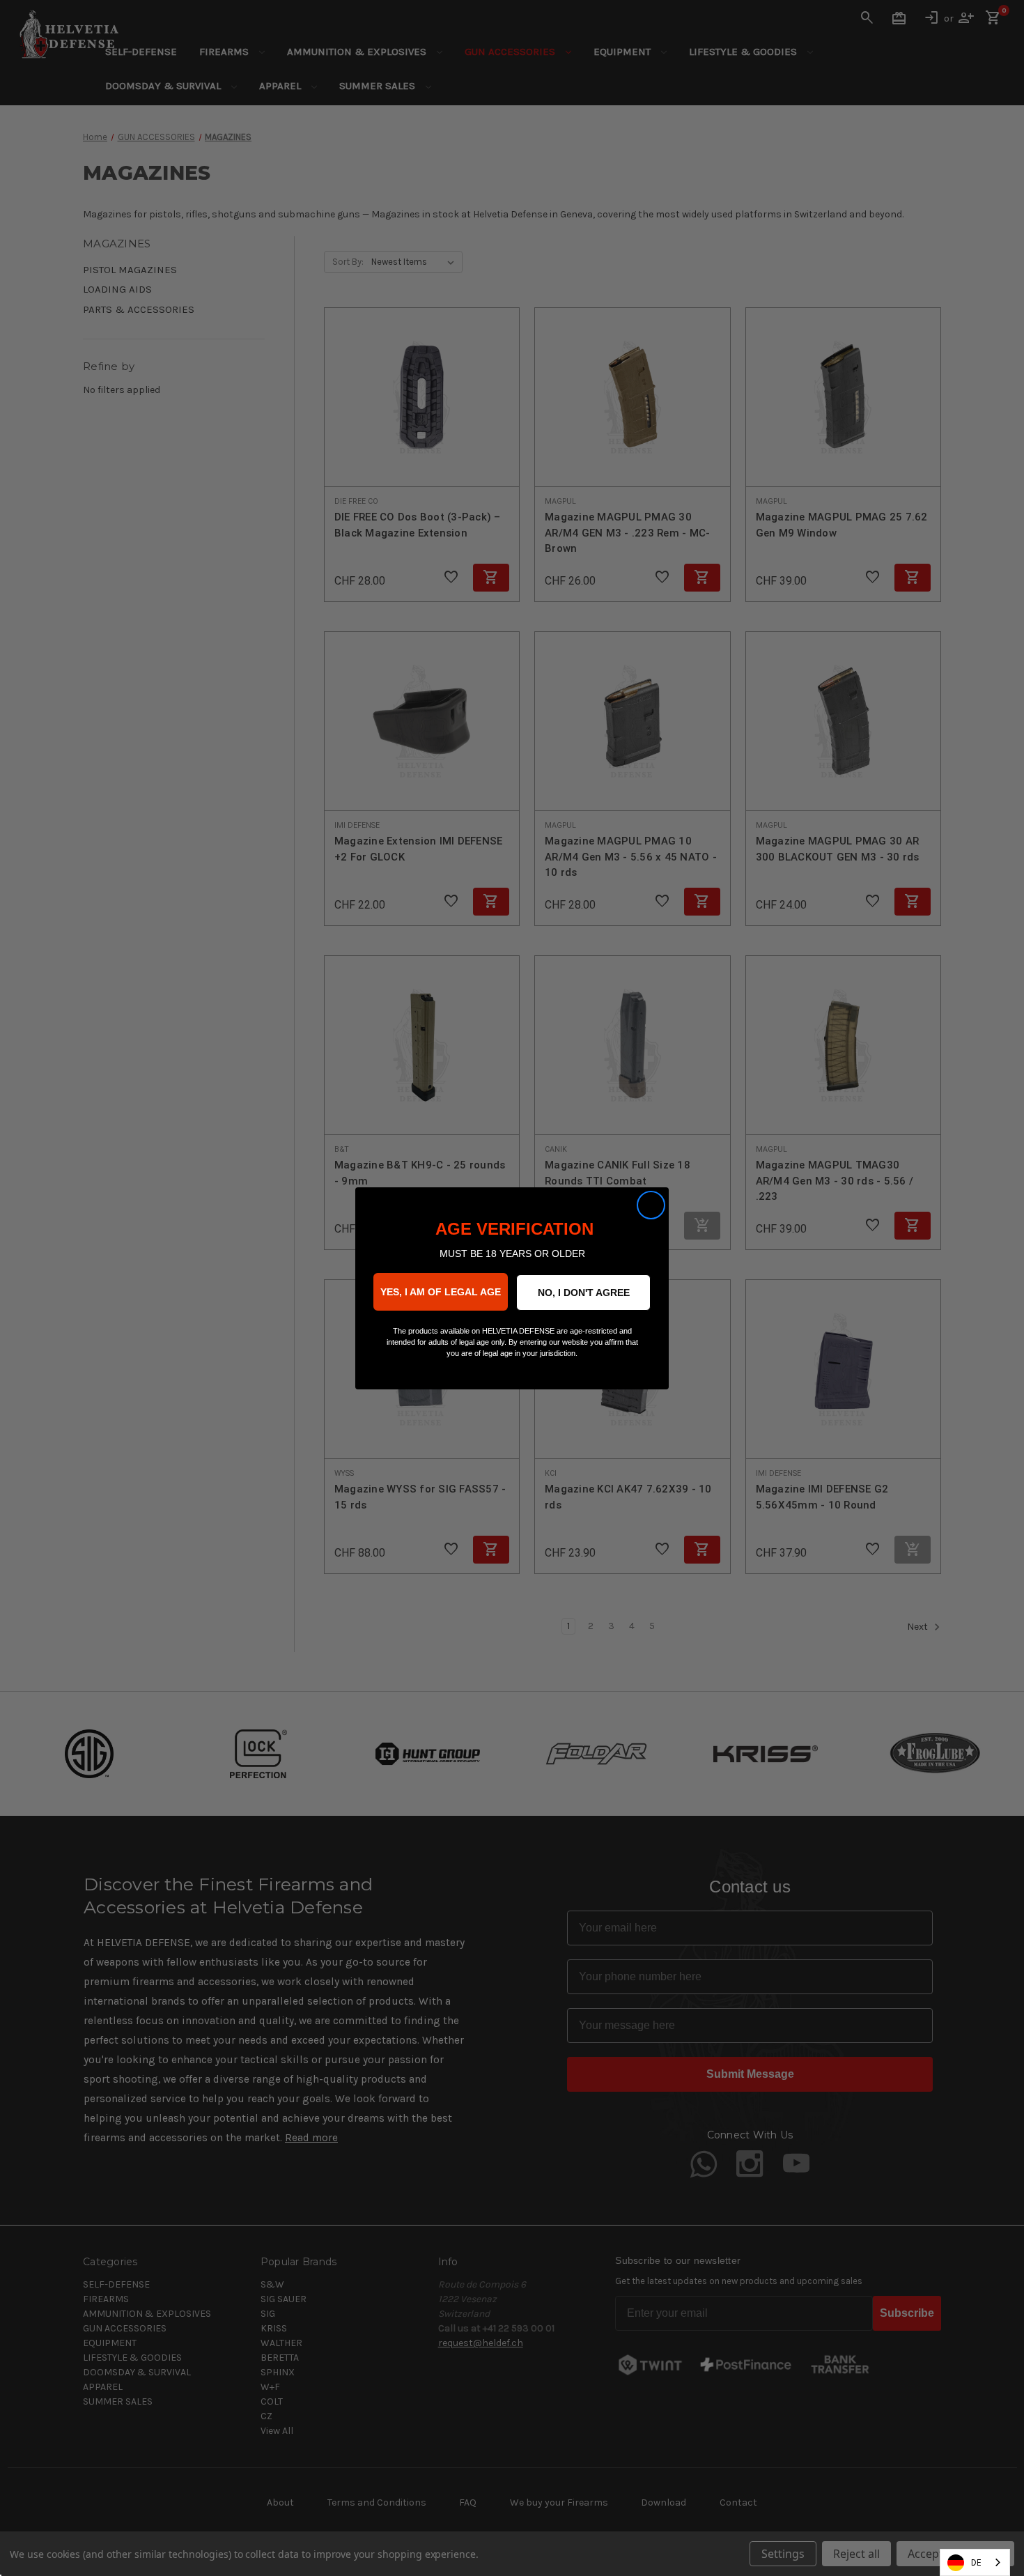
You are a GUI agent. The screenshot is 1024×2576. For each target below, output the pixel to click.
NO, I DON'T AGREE (584, 1293)
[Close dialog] (651, 1205)
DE (976, 2562)
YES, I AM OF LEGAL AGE (441, 1292)
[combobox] (975, 2562)
